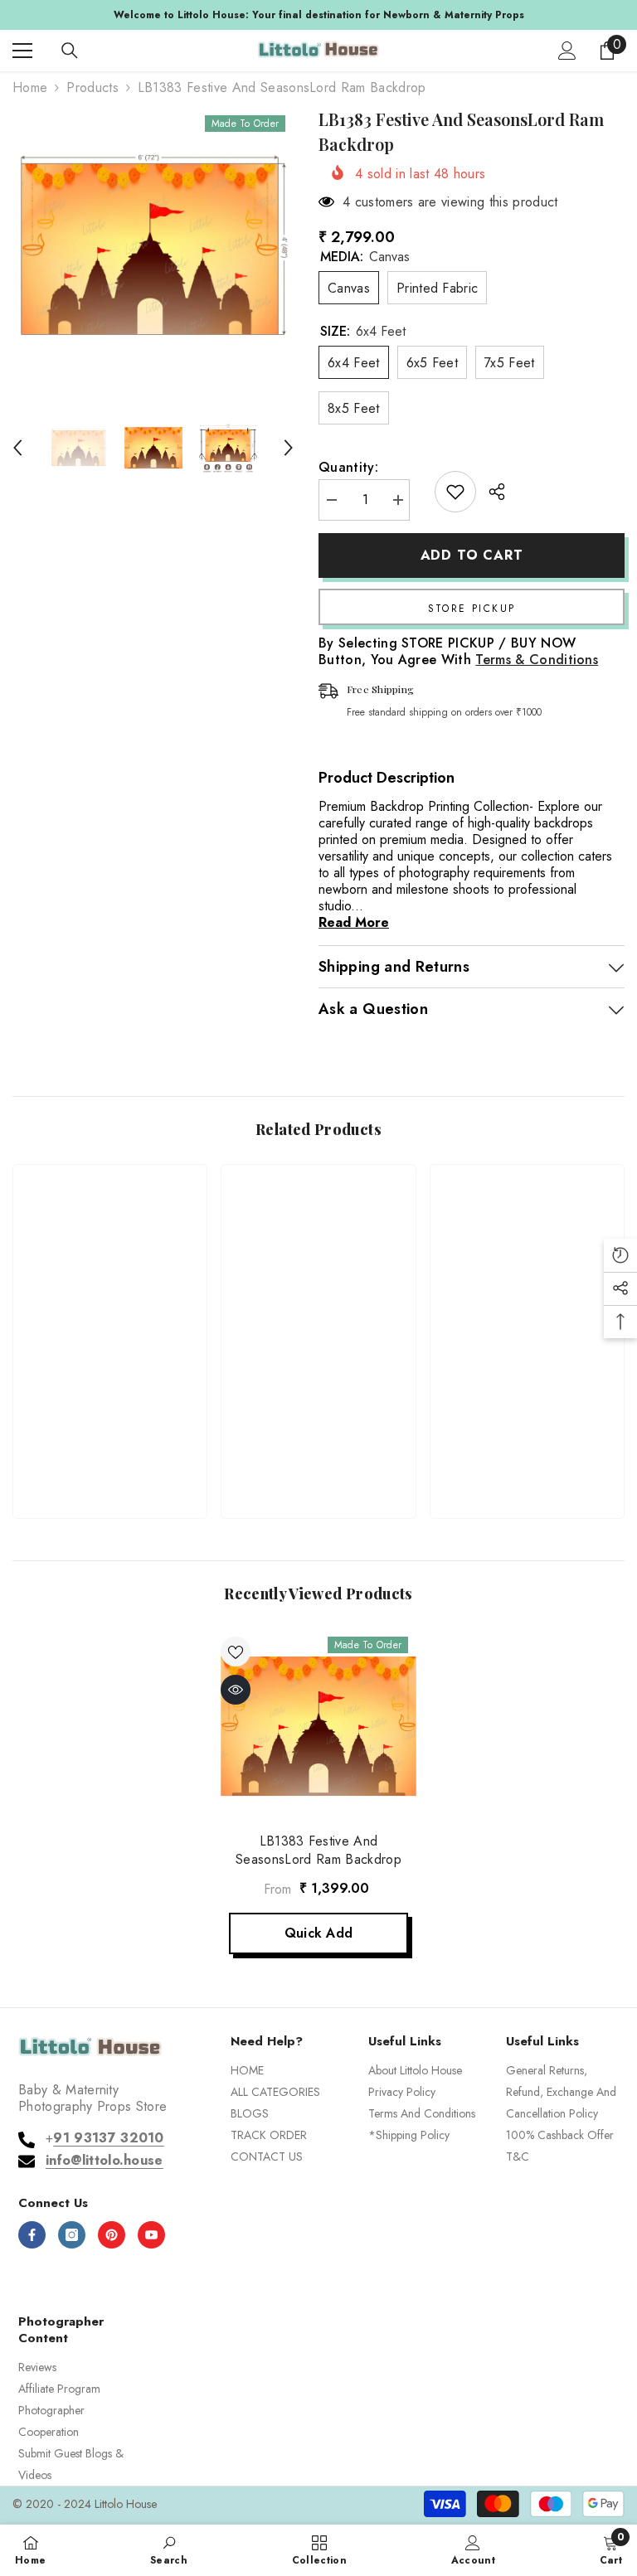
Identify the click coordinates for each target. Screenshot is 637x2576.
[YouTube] (151, 2235)
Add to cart (472, 555)
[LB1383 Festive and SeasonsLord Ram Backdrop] (318, 1726)
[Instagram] (72, 2235)
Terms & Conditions (537, 660)
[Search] (70, 51)
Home (30, 88)
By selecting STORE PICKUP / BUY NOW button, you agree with (458, 652)
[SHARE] (491, 492)
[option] (318, 15)
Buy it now (472, 607)
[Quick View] (236, 1690)
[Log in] (567, 51)
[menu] (22, 51)
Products (92, 88)
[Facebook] (32, 2235)
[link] (110, 1449)
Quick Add (319, 1933)
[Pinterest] (112, 2235)
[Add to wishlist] (455, 492)
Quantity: (348, 468)
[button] (17, 448)
